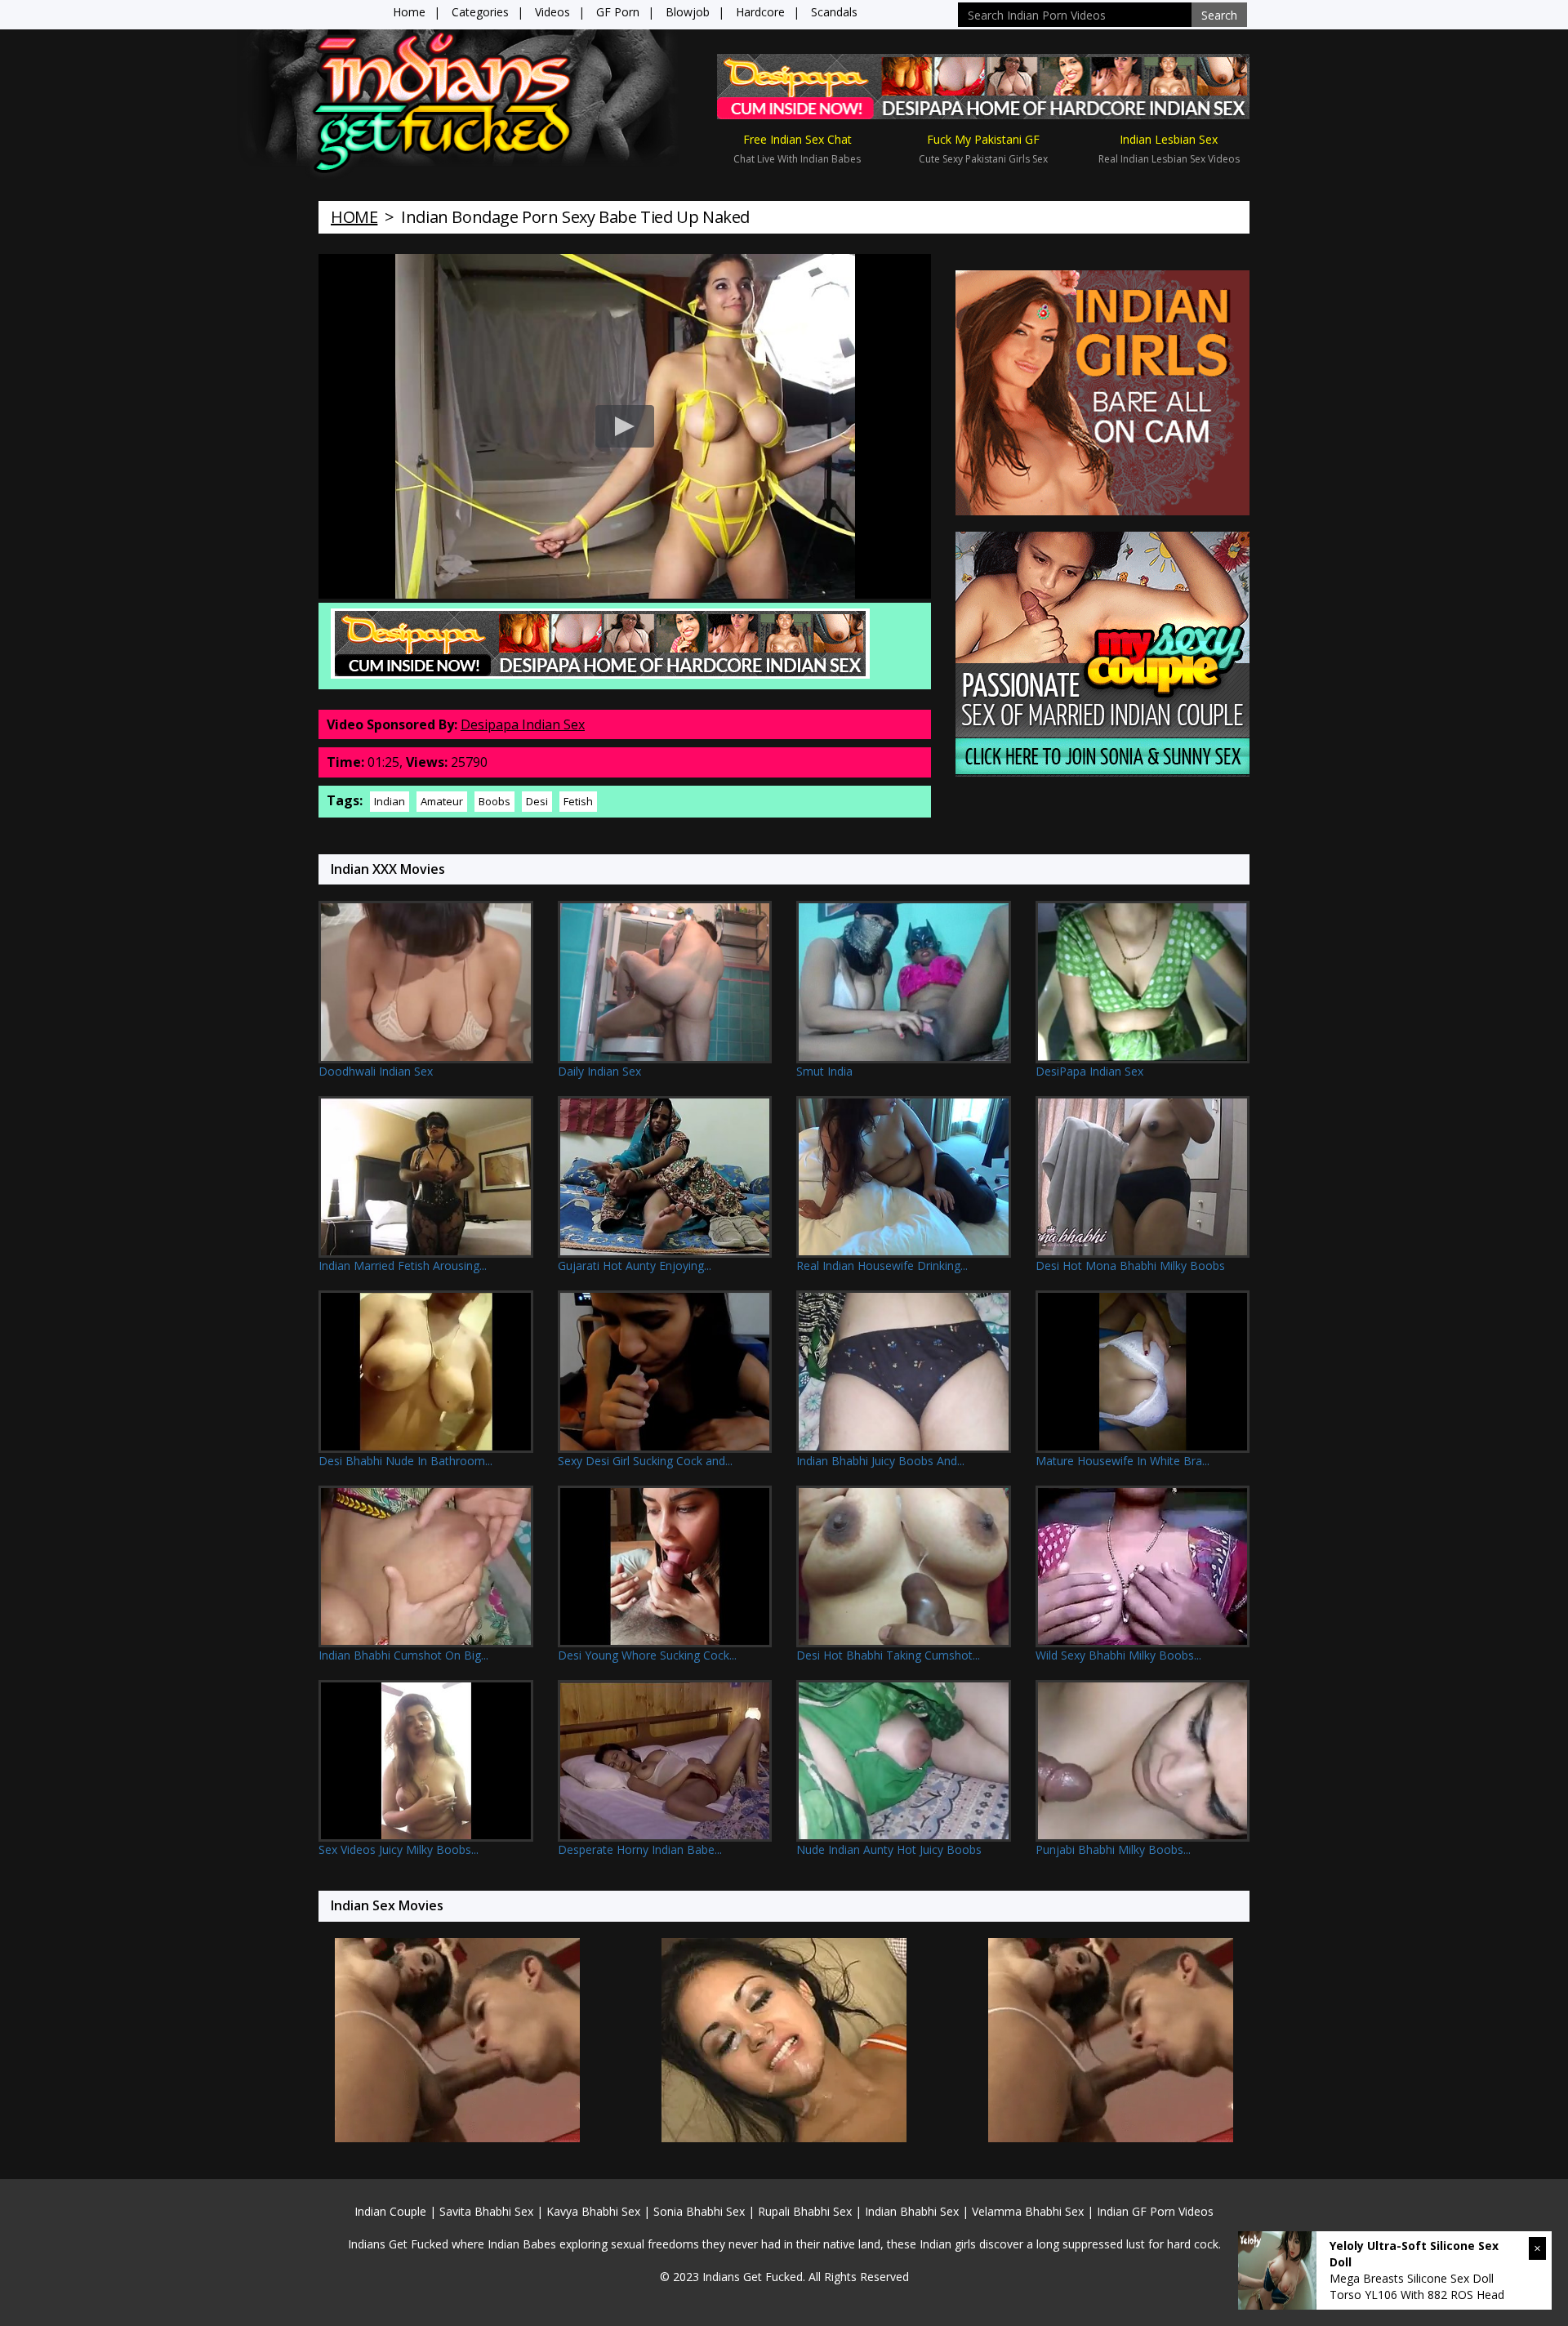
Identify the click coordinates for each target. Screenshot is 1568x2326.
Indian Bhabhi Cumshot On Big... (403, 1655)
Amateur (442, 801)
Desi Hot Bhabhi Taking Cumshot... (888, 1655)
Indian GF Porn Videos (1155, 2211)
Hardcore (760, 12)
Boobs (494, 801)
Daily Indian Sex (599, 1071)
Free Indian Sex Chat (797, 139)
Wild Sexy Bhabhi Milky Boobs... (1118, 1655)
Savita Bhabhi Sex (486, 2211)
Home (409, 12)
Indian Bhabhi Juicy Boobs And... (880, 1461)
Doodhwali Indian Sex (376, 1071)
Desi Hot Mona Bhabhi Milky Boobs (1130, 1265)
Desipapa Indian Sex (523, 724)
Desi (537, 801)
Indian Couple (390, 2211)
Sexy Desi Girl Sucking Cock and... (645, 1461)
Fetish (578, 801)
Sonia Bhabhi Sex (699, 2211)
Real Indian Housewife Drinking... (882, 1265)
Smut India (824, 1071)
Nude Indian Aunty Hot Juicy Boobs (889, 1849)
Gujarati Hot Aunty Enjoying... (635, 1265)
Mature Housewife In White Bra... (1123, 1461)
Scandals (834, 12)
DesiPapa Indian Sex (1089, 1071)
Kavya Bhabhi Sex (593, 2211)
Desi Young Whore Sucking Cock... (647, 1655)
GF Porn (618, 12)
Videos (552, 12)
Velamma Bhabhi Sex (1028, 2211)
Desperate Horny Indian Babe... (640, 1849)
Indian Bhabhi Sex (912, 2211)
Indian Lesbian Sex (1169, 139)
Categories (480, 12)
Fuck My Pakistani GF (983, 139)
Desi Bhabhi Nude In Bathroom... (405, 1461)
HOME (354, 217)
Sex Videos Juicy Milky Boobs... (399, 1849)
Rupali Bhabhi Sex (805, 2211)
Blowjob (688, 12)
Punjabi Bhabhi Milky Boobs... (1113, 1849)
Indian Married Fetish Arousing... (403, 1265)
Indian (390, 801)
